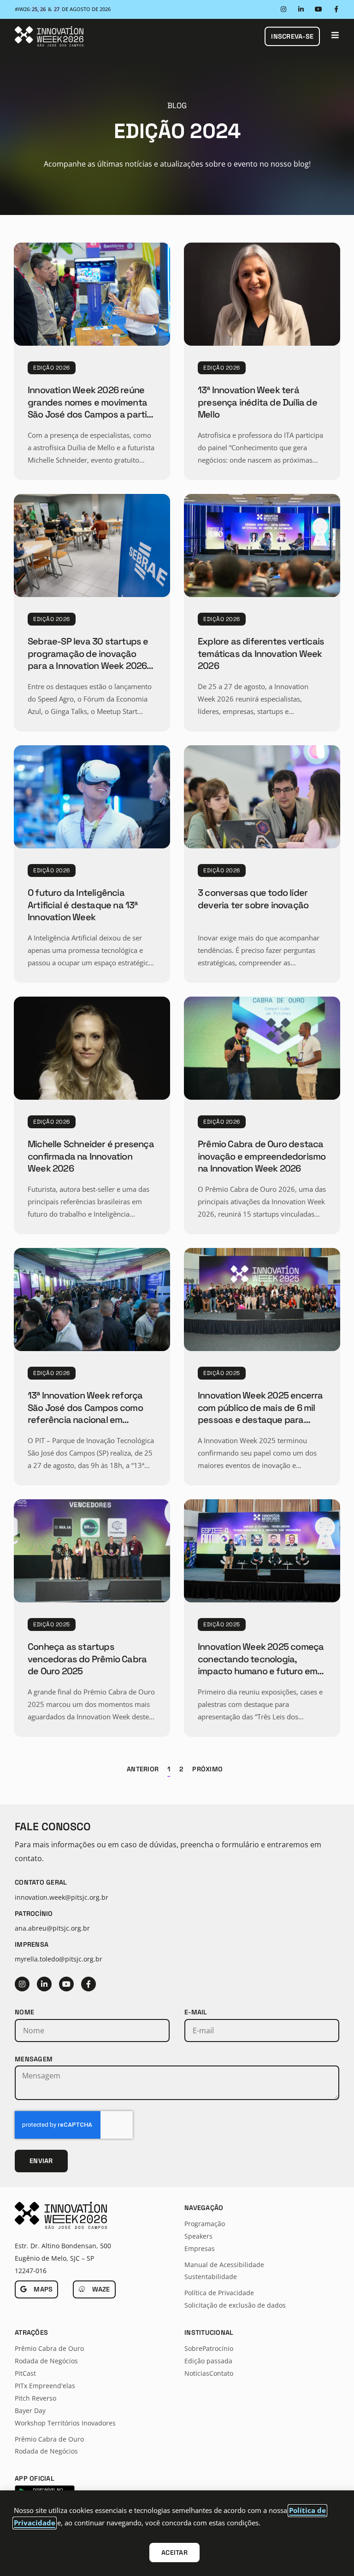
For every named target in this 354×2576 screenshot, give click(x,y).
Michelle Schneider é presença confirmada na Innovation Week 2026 (91, 1156)
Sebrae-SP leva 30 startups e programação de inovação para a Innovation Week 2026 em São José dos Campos (88, 659)
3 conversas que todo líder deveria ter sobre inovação (253, 899)
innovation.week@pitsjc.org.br (62, 1897)
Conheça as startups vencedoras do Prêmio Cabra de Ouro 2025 (87, 1659)
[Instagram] (283, 9)
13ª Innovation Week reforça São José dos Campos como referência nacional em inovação (85, 1413)
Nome (24, 2012)
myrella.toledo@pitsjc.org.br (59, 1959)
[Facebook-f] (336, 9)
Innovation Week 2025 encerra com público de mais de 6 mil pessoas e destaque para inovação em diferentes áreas (260, 1413)
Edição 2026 (52, 368)
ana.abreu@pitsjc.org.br (52, 1928)
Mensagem (34, 2059)
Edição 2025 (222, 1373)
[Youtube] (319, 9)
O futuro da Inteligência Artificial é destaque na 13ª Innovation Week (83, 905)
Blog (177, 105)
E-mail (196, 2012)
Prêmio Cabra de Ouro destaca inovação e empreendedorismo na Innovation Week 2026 (262, 1156)
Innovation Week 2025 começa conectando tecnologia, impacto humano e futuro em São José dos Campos (261, 1665)
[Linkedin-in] (301, 9)
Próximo (207, 1769)
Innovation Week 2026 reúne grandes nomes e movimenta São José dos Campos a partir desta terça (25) (89, 408)
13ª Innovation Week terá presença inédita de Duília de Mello (257, 402)
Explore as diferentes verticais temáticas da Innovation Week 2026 (261, 653)
